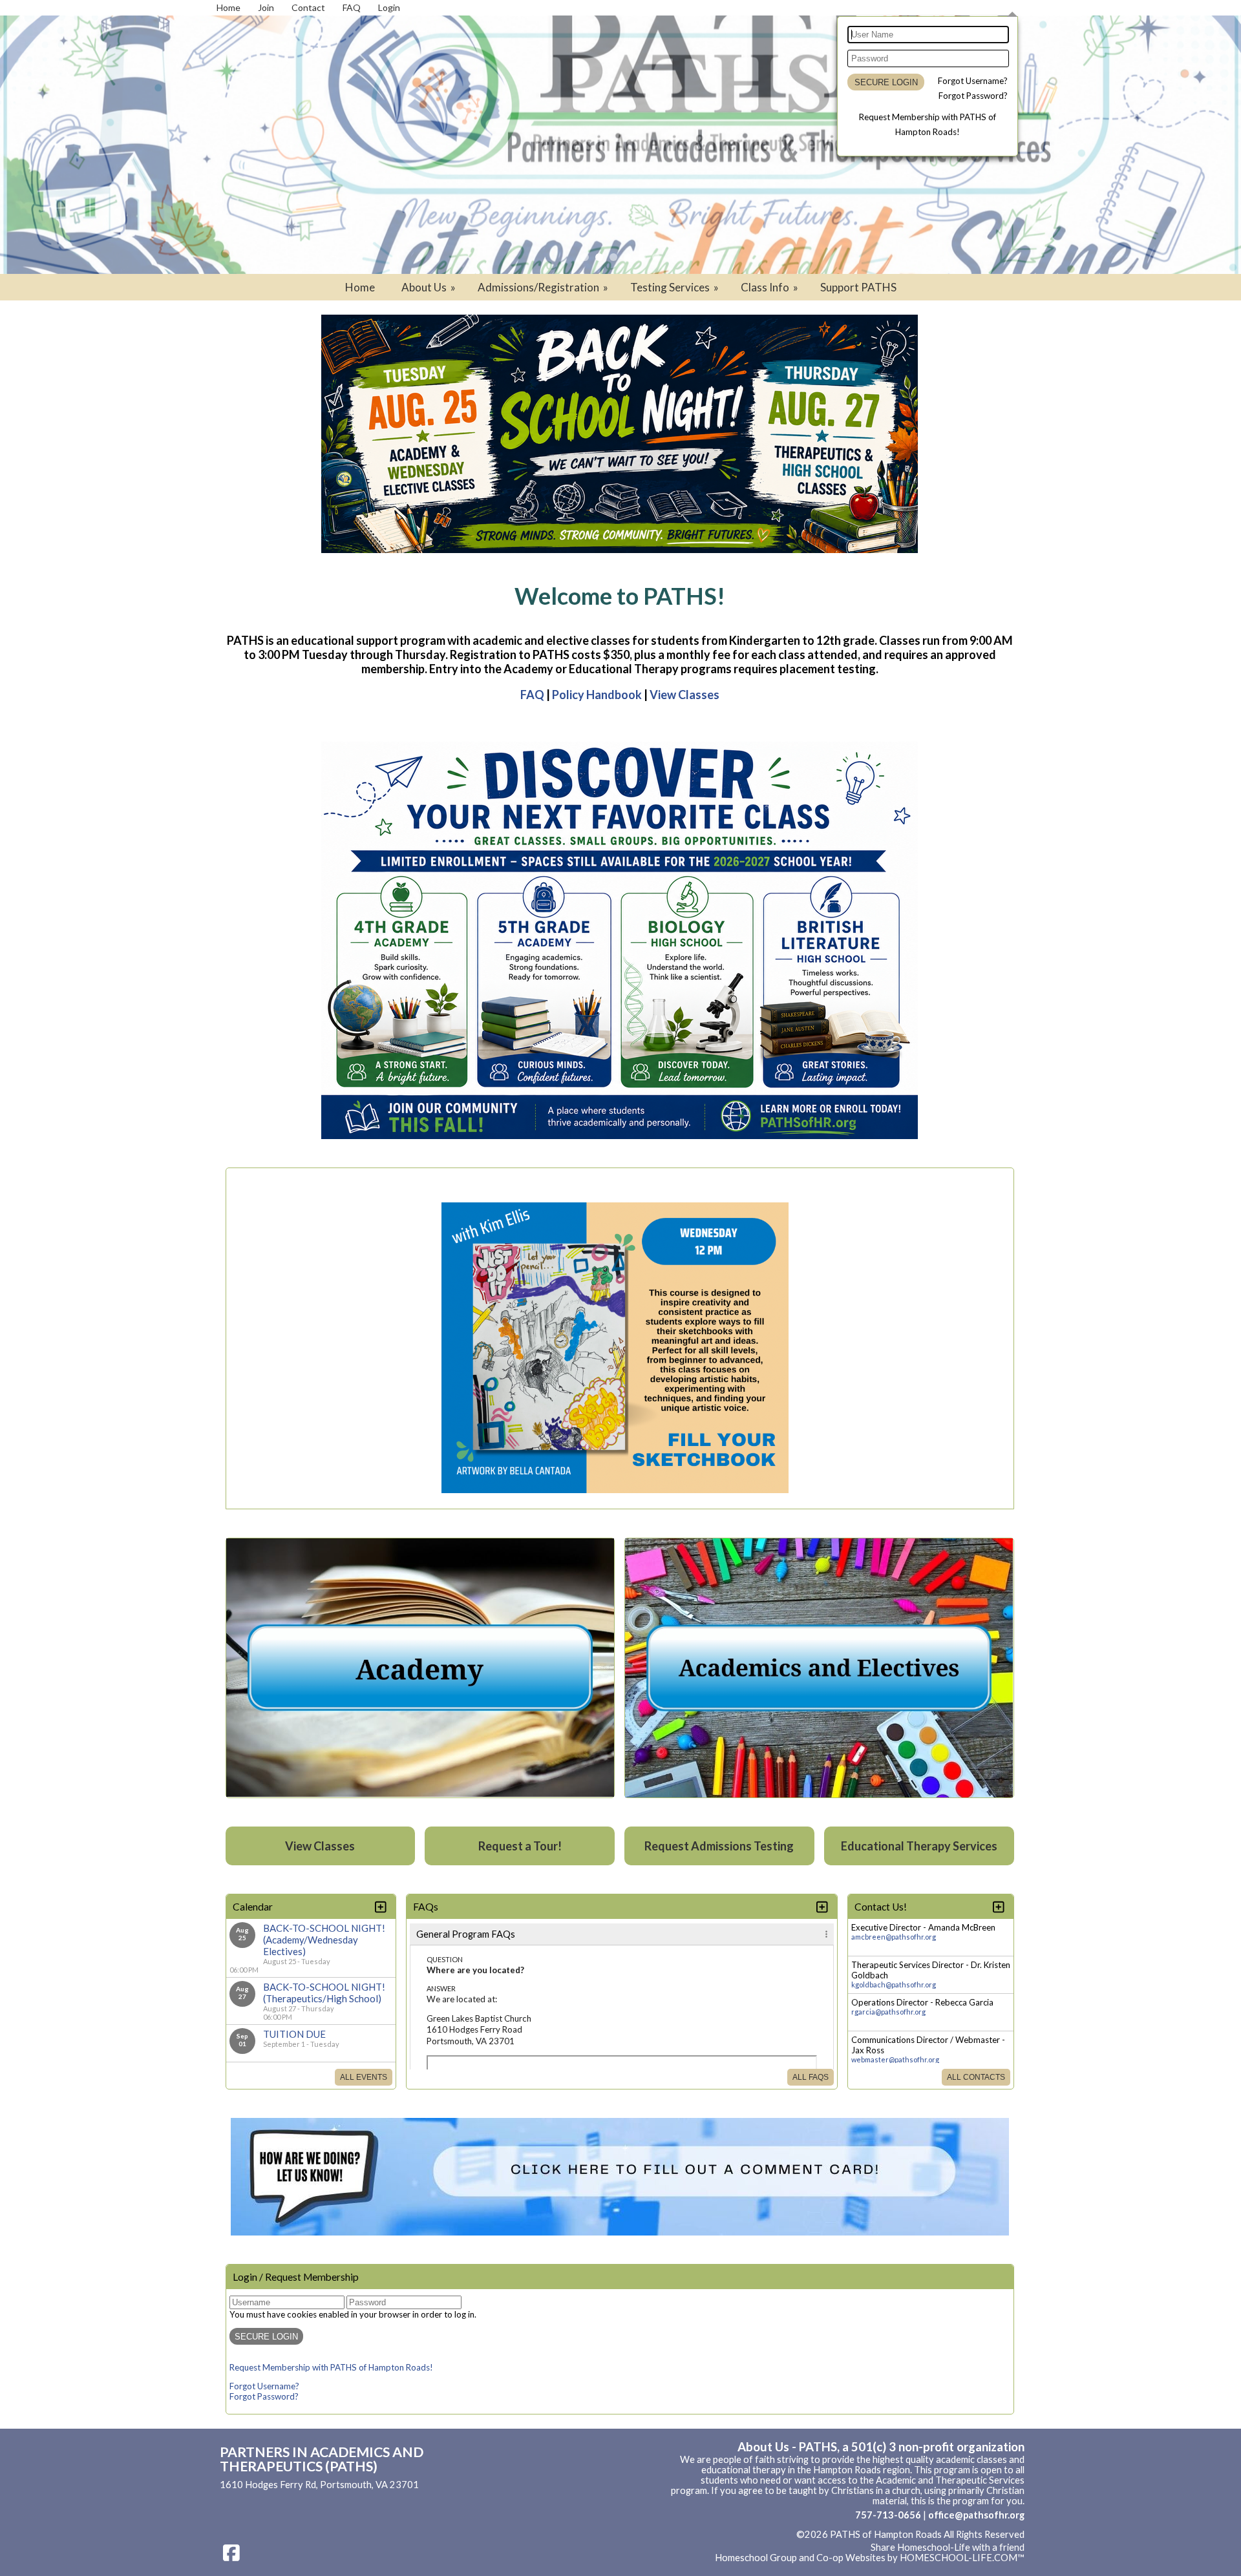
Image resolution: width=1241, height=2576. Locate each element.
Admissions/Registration (544, 287)
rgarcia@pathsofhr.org (888, 2012)
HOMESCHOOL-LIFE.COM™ (962, 2558)
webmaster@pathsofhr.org (895, 2059)
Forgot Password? (973, 96)
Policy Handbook (597, 695)
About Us (430, 287)
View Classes (684, 695)
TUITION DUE (294, 2034)
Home (360, 287)
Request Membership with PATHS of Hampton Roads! (331, 2367)
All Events (364, 2077)
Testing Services (675, 287)
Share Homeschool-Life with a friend (948, 2547)
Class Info (770, 287)
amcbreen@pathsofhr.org (894, 1937)
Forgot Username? (973, 81)
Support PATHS (858, 287)
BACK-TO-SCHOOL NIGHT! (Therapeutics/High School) (324, 1993)
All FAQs (811, 2077)
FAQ (532, 695)
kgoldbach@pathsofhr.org (894, 1984)
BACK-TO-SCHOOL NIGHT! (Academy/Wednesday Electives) (324, 1940)
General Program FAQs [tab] (466, 1934)
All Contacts (976, 2077)
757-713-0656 (888, 2515)
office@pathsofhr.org (976, 2515)
